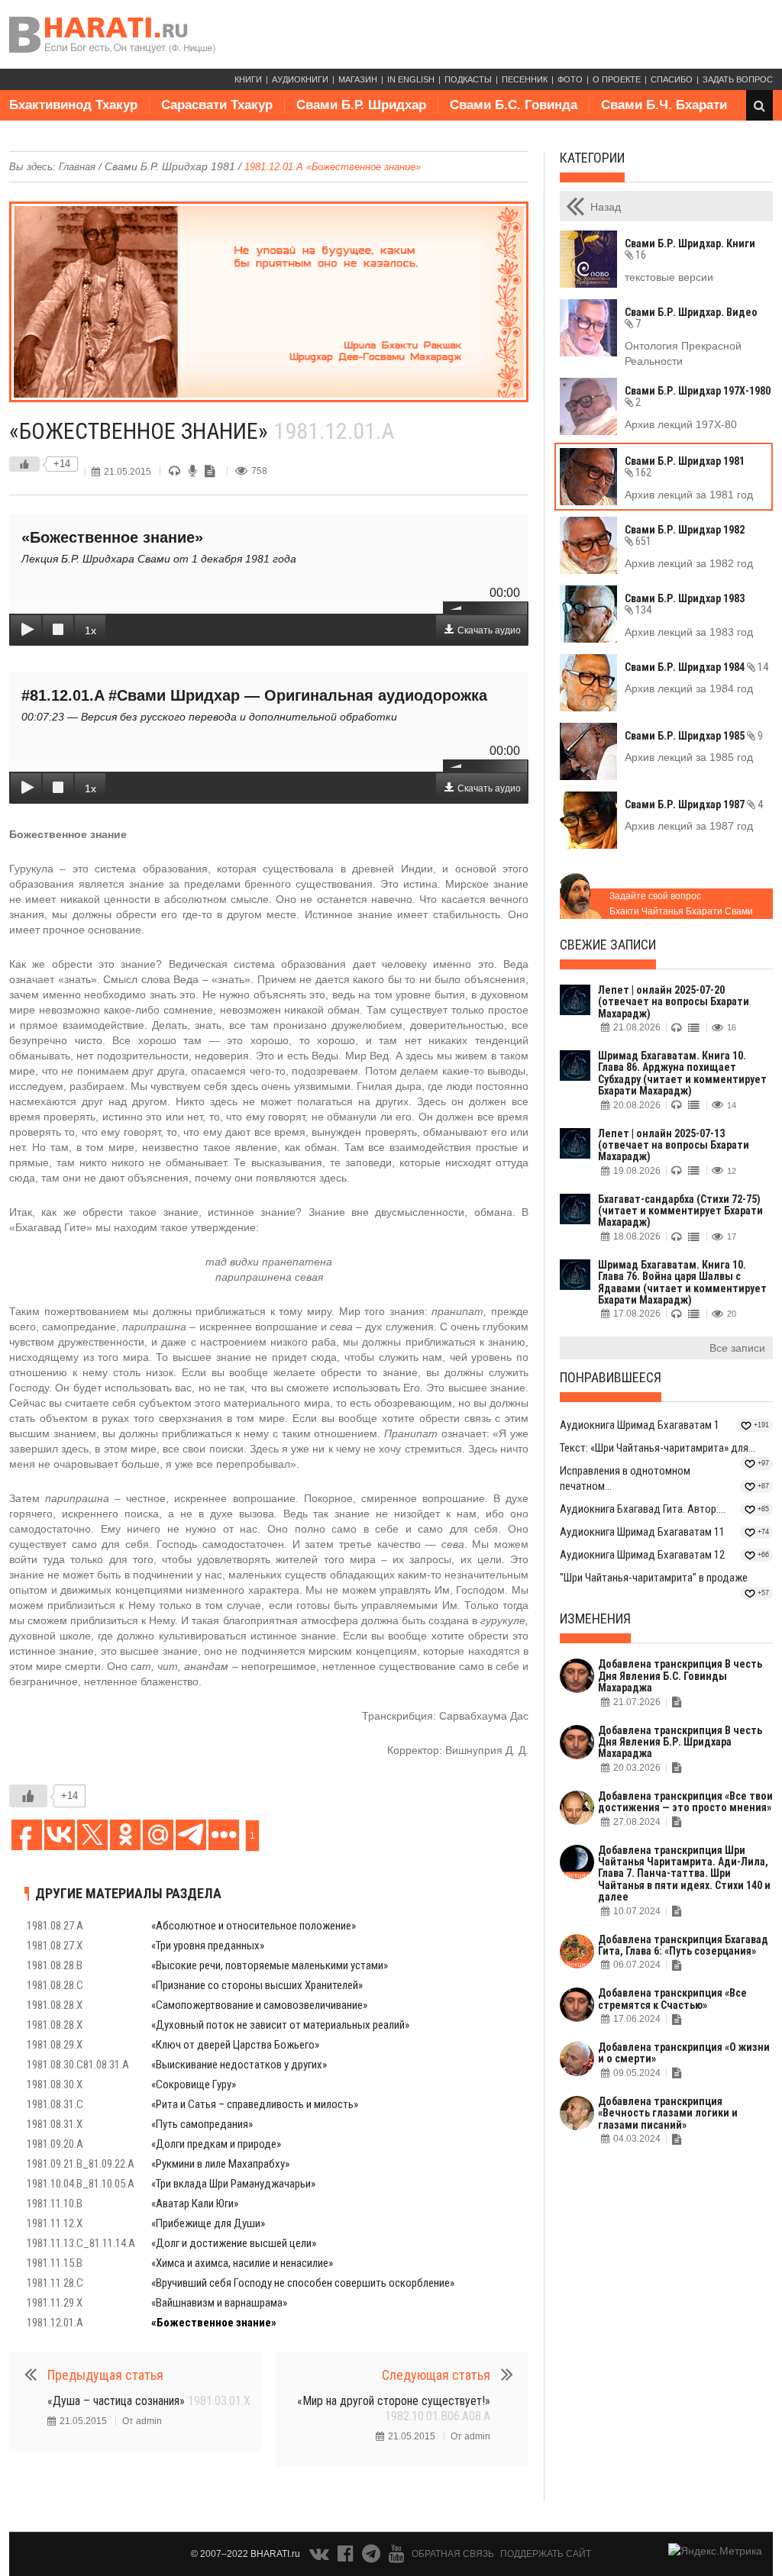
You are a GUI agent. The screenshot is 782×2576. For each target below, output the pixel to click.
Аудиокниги (300, 79)
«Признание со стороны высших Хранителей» (257, 1985)
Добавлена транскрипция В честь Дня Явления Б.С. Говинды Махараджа (680, 1676)
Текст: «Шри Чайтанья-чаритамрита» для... (658, 1448)
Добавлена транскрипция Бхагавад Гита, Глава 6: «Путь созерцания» (683, 1945)
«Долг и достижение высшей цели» (234, 2243)
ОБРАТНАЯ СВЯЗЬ (453, 2554)
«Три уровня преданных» (208, 1946)
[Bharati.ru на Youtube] (397, 2557)
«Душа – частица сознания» (149, 2401)
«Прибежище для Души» (208, 2223)
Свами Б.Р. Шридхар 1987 (694, 804)
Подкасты (468, 79)
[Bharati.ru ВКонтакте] (321, 2557)
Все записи (737, 1348)
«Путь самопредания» (202, 2124)
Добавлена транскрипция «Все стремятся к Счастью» (672, 1999)
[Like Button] (24, 464)
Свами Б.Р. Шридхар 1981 (170, 166)
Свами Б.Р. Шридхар (361, 105)
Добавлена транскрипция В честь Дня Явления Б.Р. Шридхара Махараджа (680, 1742)
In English (411, 79)
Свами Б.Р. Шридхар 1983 (685, 604)
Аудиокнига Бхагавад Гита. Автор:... (643, 1509)
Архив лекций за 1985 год (689, 757)
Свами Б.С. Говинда (514, 105)
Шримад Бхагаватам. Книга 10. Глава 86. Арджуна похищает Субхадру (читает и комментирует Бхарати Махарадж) (682, 1073)
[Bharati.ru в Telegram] (373, 2557)
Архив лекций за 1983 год (689, 632)
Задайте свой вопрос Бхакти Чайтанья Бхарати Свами (681, 904)
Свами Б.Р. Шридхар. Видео (691, 318)
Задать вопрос (738, 79)
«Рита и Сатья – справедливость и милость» (255, 2104)
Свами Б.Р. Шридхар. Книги (690, 249)
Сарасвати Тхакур (217, 105)
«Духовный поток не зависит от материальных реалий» (280, 2025)
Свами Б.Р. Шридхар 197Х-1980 (698, 397)
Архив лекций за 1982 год (689, 563)
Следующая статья (436, 2375)
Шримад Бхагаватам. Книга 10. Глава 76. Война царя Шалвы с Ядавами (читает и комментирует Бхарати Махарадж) (682, 1282)
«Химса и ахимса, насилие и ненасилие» (242, 2263)
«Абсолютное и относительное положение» (254, 1926)
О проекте (617, 79)
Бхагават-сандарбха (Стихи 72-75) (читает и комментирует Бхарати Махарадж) (680, 1211)
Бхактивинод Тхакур (73, 105)
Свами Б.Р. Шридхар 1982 (685, 535)
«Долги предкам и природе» (216, 2144)
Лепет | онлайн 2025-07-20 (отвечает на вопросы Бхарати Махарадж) (674, 1002)
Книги (248, 79)
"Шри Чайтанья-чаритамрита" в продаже (654, 1578)
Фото (570, 79)
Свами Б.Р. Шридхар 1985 (694, 736)
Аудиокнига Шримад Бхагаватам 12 (642, 1555)
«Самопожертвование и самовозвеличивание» (259, 2005)
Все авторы (58, 135)
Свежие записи (608, 945)
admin (149, 2421)
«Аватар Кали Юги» (195, 2204)
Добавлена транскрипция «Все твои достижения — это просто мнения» (685, 1802)
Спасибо (672, 79)
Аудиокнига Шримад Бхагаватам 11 (642, 1532)
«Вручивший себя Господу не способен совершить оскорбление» (303, 2283)
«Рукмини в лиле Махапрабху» (220, 2164)
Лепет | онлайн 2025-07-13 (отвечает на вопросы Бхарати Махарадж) (674, 1145)
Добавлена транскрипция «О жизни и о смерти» (684, 2053)
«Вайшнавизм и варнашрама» (219, 2303)
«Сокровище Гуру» (194, 2084)
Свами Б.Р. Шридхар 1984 (696, 667)
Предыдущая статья (105, 2375)
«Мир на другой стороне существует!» (394, 2408)
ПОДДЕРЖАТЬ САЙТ (546, 2554)
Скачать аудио (489, 630)
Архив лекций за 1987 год (689, 826)
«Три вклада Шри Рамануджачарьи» (233, 2184)
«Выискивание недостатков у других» (239, 2065)
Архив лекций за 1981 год (689, 495)
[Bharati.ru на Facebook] (347, 2557)
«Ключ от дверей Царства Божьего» (235, 2045)
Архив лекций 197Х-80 (681, 424)
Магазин (358, 79)
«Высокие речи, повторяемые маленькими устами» (270, 1965)
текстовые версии (669, 277)
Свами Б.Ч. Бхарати (664, 105)
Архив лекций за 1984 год (689, 688)
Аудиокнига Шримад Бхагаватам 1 (640, 1425)
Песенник (525, 79)
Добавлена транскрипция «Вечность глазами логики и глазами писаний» (668, 2113)
